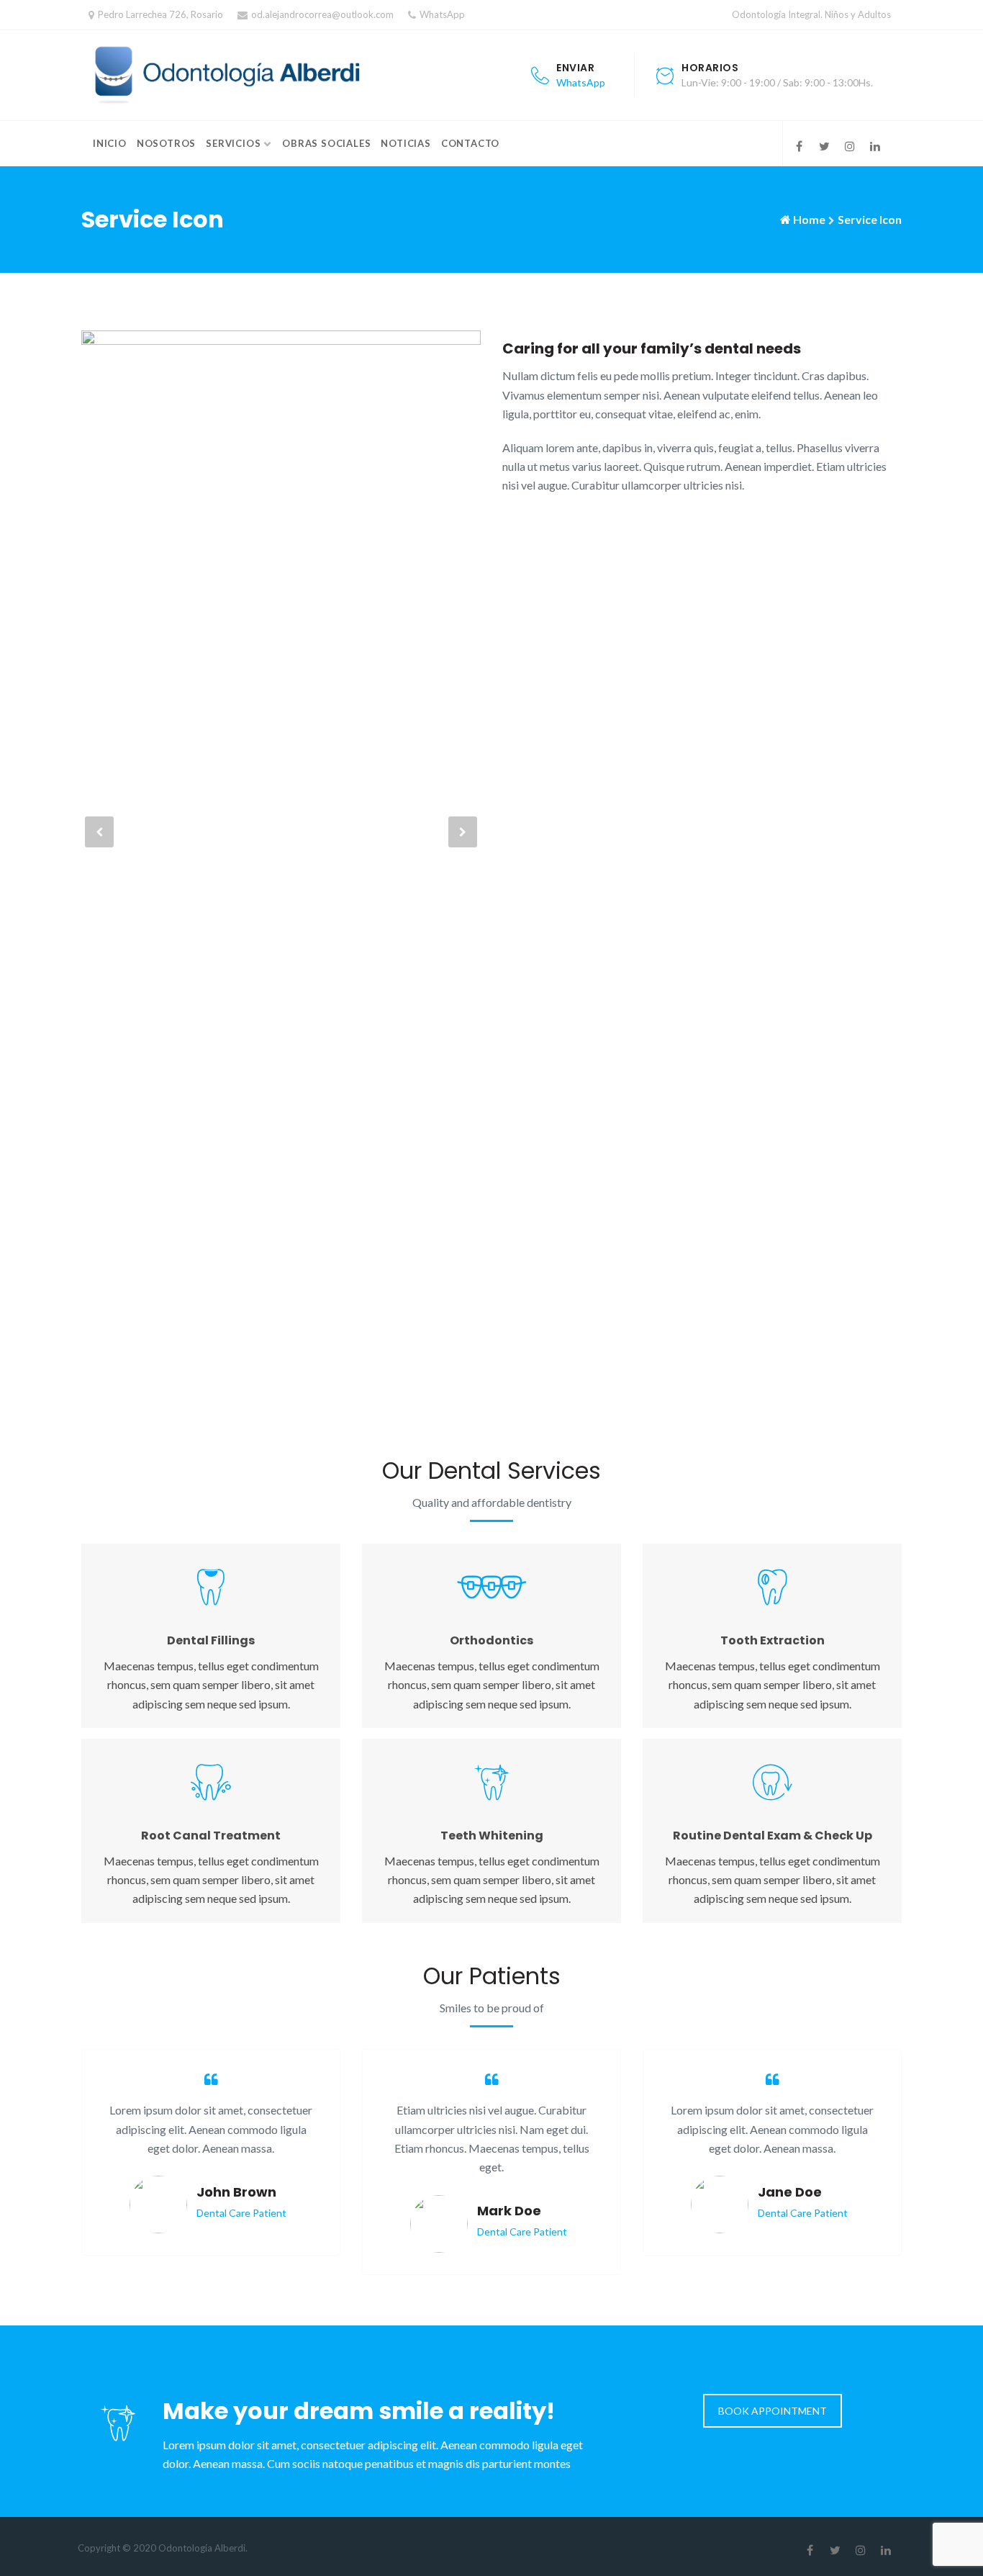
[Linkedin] (875, 146)
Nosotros (166, 143)
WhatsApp (442, 14)
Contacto (470, 143)
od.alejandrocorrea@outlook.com (322, 14)
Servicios (233, 143)
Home (809, 219)
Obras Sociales (326, 143)
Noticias (406, 143)
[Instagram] (850, 146)
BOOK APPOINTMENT (773, 2411)
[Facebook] (799, 146)
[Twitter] (824, 146)
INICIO (110, 143)
